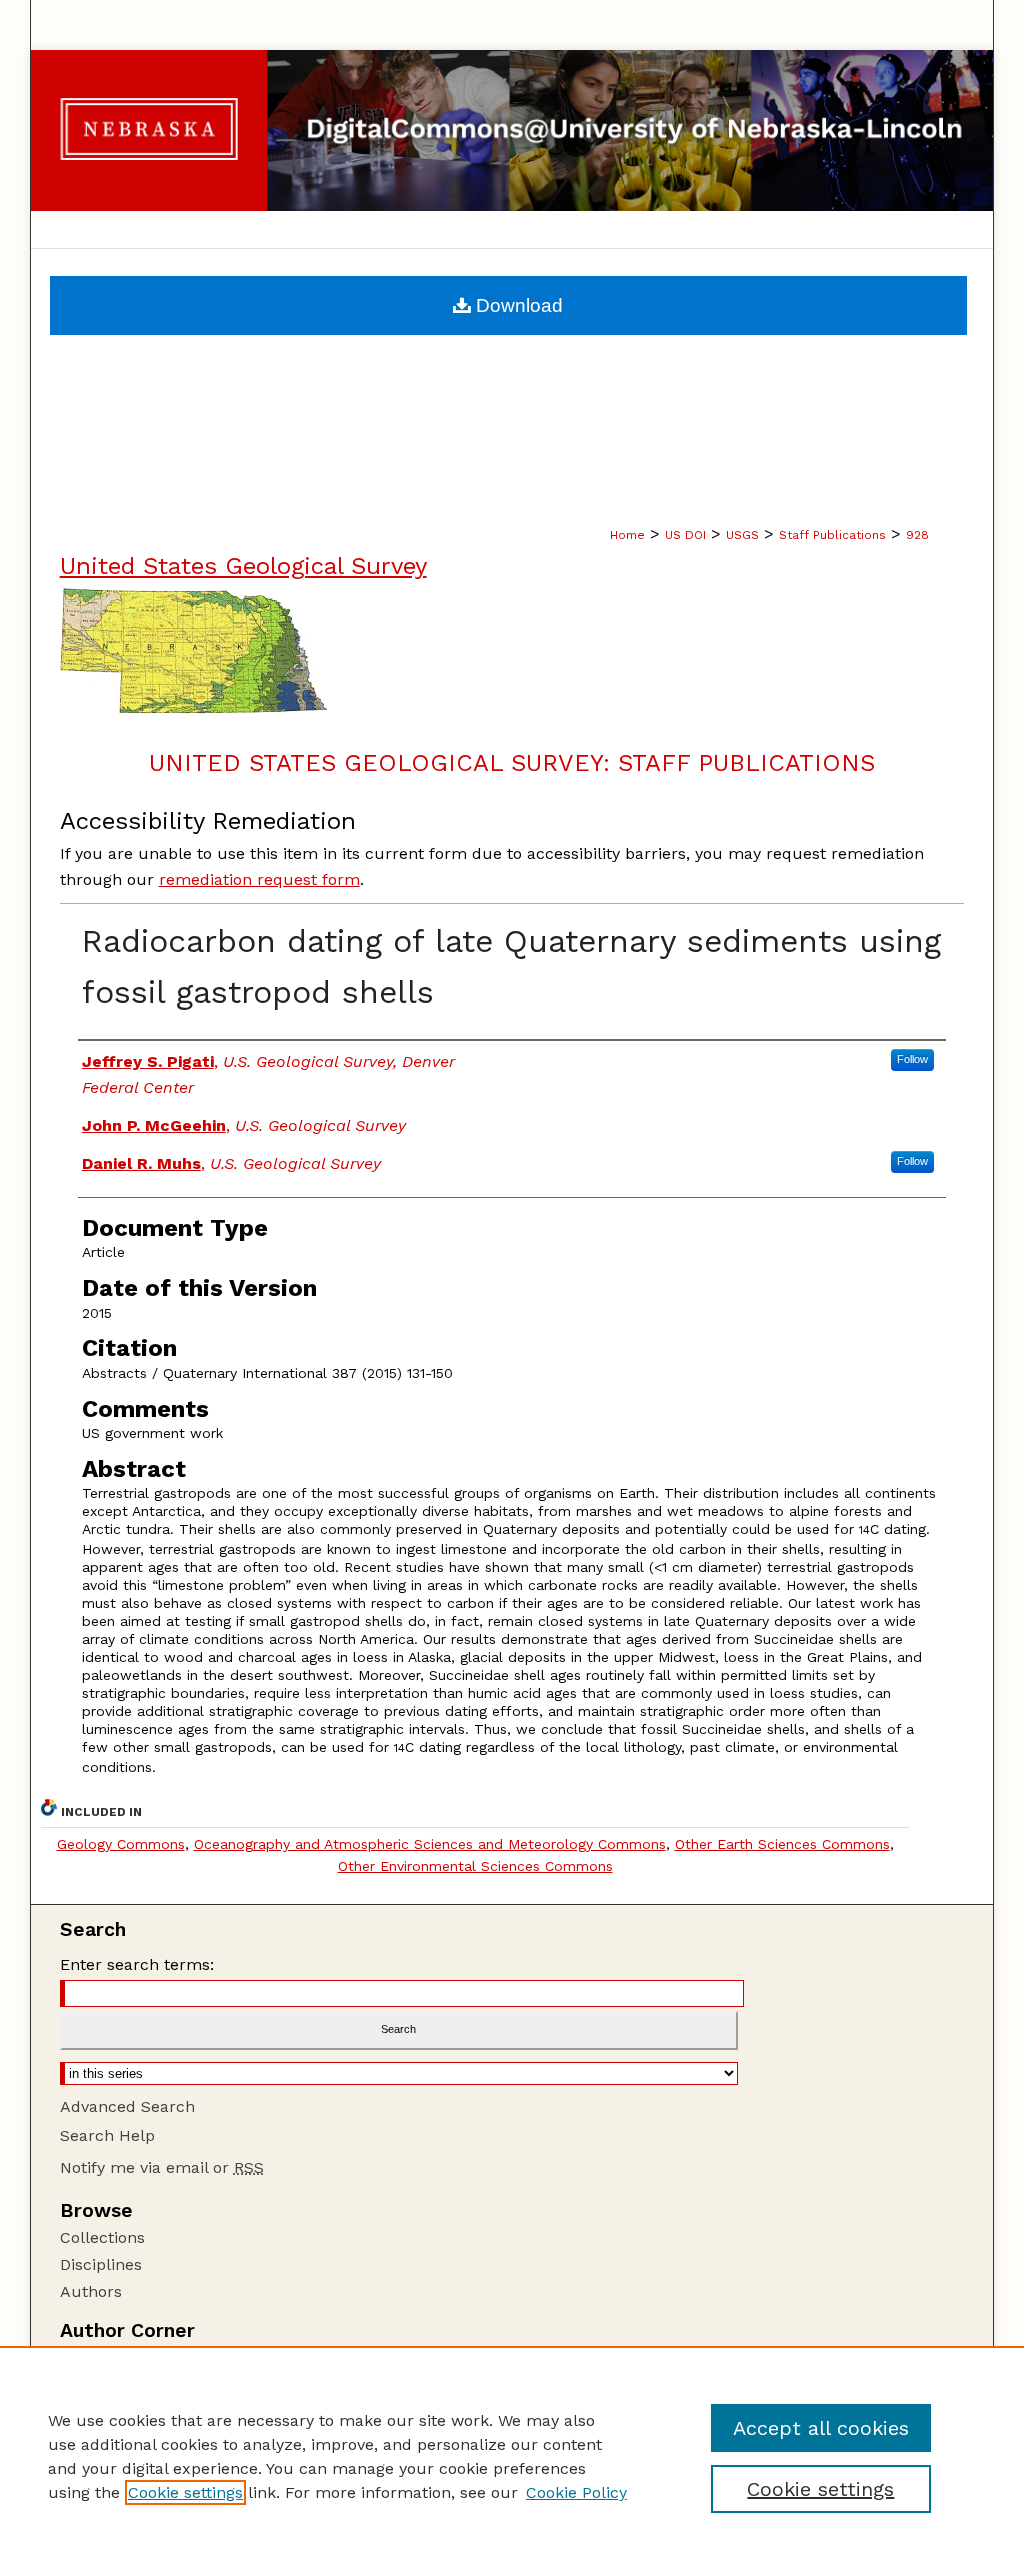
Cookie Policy (576, 2492)
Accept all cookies (821, 2428)
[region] (512, 2456)
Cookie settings (185, 2492)
